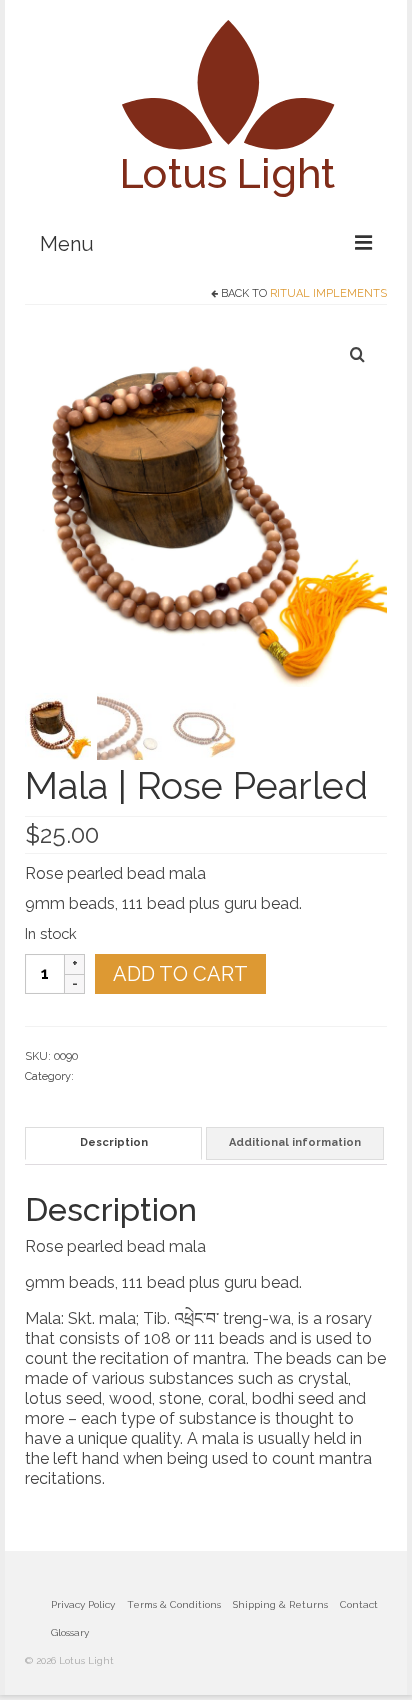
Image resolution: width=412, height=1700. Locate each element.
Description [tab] (114, 1142)
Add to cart (180, 974)
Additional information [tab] (295, 1142)
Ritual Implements (328, 293)
